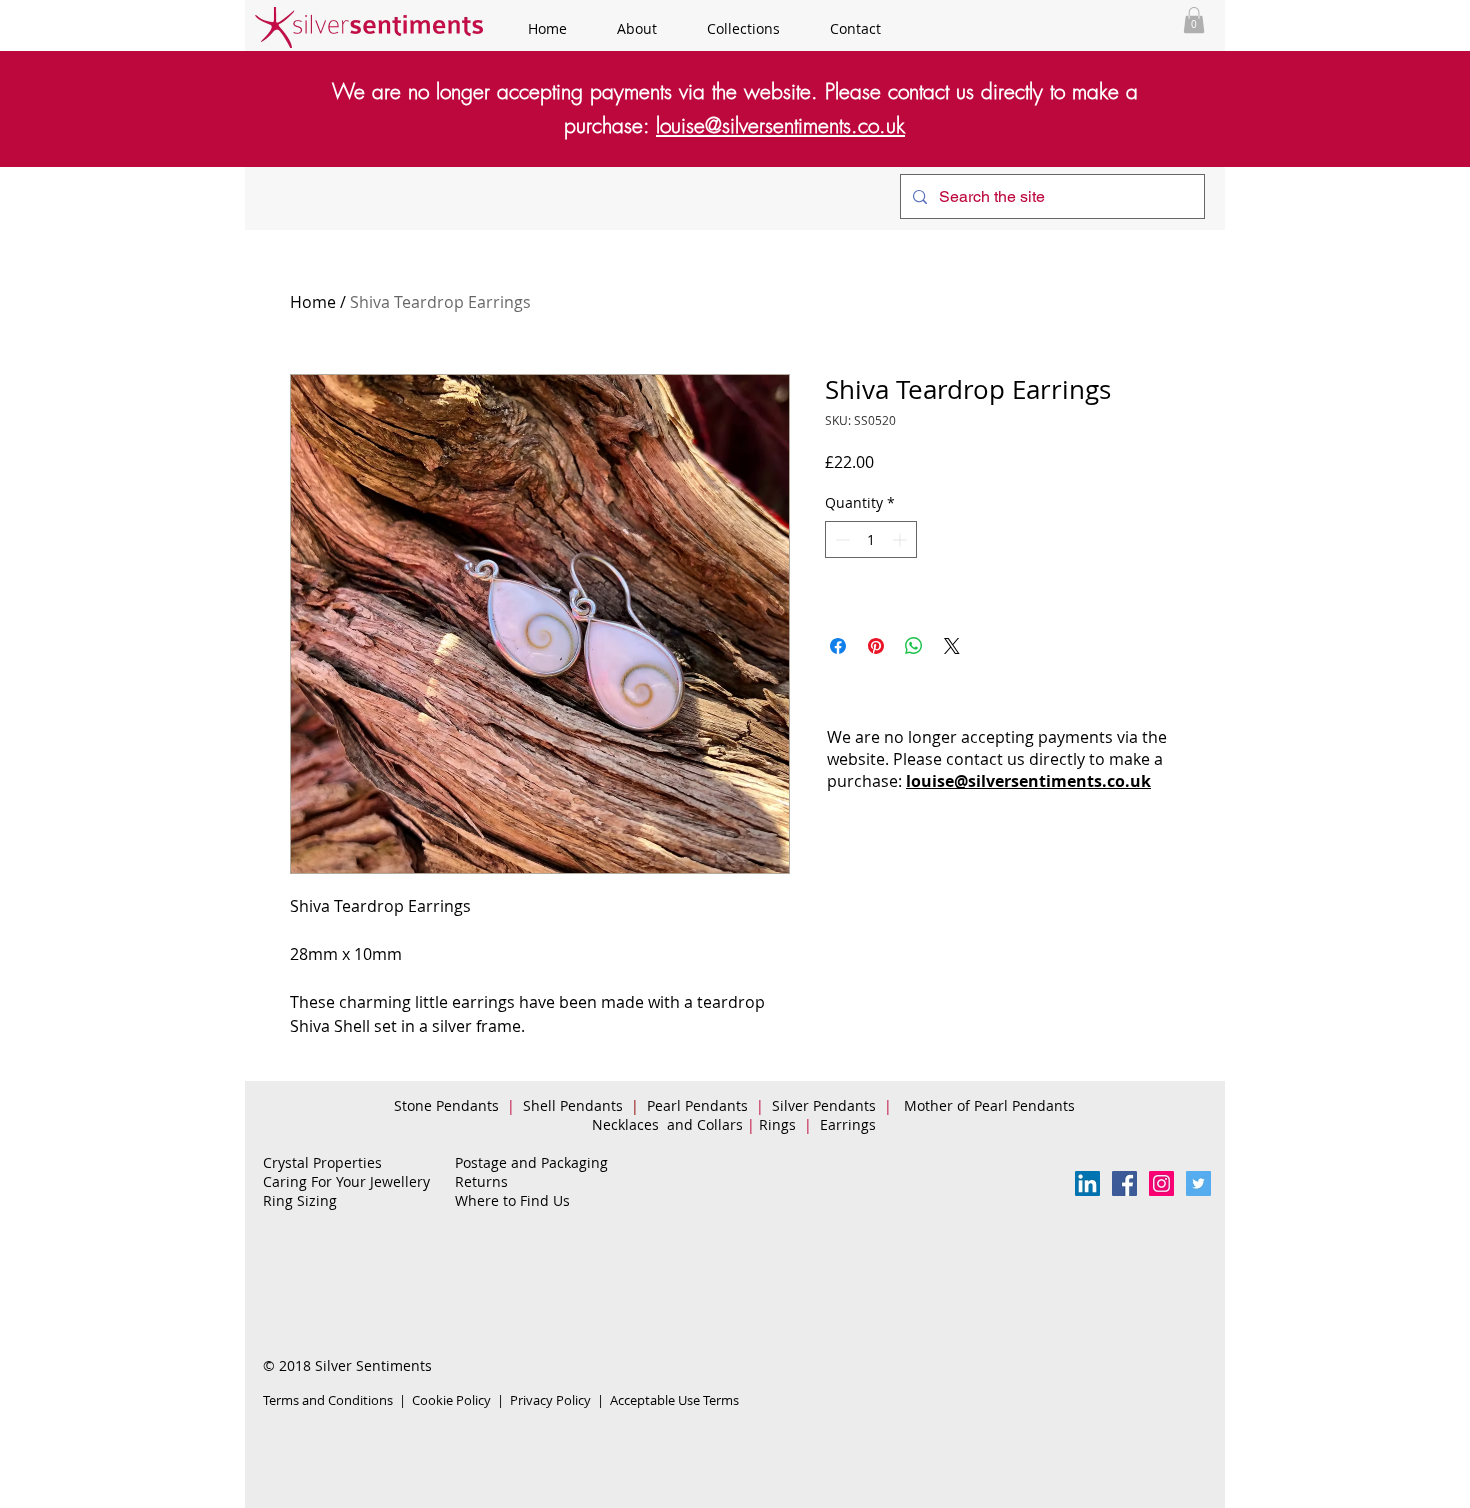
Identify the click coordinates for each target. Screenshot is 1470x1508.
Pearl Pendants (699, 1105)
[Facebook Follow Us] (1124, 1183)
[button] (1194, 20)
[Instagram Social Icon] (1161, 1183)
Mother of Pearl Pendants (991, 1105)
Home (313, 302)
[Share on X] (952, 646)
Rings (779, 1124)
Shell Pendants (573, 1105)
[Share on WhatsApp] (914, 646)
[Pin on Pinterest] (876, 646)
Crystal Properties (322, 1162)
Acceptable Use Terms (674, 1400)
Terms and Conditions (328, 1400)
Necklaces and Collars (667, 1124)
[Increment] (901, 539)
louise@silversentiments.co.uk (780, 125)
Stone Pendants (446, 1105)
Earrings (852, 1124)
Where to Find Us (512, 1200)
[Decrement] (840, 539)
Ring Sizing (300, 1200)
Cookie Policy (451, 1400)
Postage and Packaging (531, 1162)
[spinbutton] (871, 539)
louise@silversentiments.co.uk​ (1028, 781)
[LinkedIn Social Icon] (1087, 1183)
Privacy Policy (550, 1400)
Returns (481, 1181)
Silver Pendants (824, 1105)
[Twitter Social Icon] (1198, 1183)
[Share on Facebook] (838, 646)
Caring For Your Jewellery (346, 1181)
